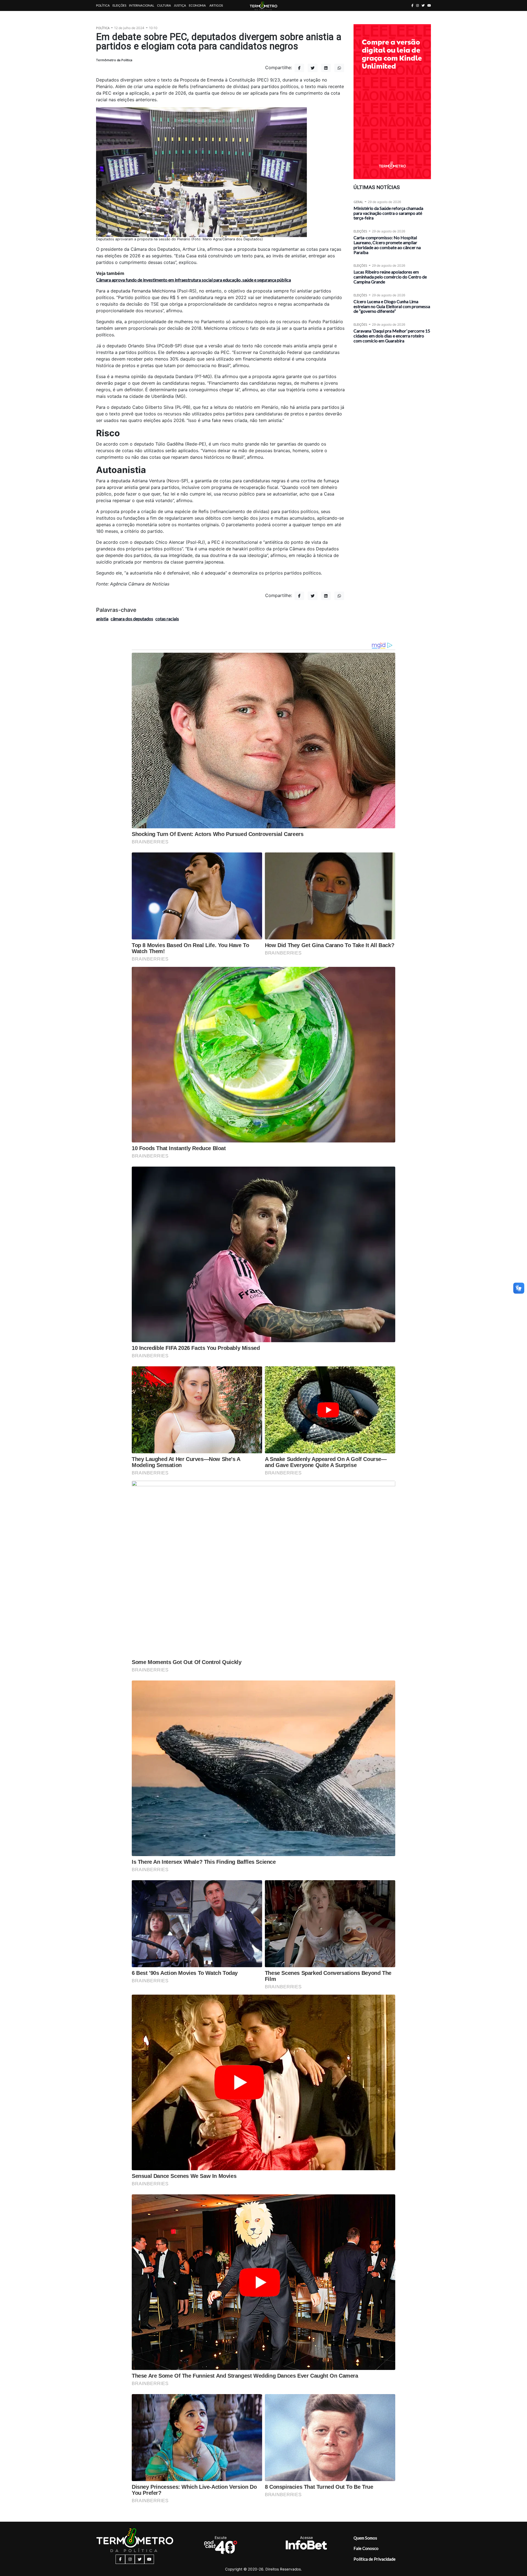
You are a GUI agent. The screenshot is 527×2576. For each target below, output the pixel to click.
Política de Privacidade (375, 2559)
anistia (102, 619)
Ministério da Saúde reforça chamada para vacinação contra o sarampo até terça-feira (388, 213)
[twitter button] (423, 5)
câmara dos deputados (132, 619)
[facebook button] (412, 5)
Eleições (119, 5)
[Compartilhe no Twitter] (313, 68)
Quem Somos (365, 2538)
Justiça (180, 5)
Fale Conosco (366, 2548)
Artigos (216, 5)
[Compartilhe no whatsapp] (339, 68)
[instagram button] (417, 5)
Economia (197, 5)
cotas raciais (167, 619)
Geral (358, 202)
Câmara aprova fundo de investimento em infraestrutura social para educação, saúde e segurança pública (194, 280)
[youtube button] (429, 5)
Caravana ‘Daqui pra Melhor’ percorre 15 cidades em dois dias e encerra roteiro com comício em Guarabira (392, 336)
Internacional (142, 5)
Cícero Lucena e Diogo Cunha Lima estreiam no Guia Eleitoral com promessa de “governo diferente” (392, 306)
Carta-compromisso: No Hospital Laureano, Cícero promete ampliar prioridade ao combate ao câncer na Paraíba (387, 245)
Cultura (164, 5)
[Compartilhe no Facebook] (299, 68)
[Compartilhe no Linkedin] (326, 68)
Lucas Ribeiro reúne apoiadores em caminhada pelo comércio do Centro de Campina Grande (390, 277)
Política (103, 5)
